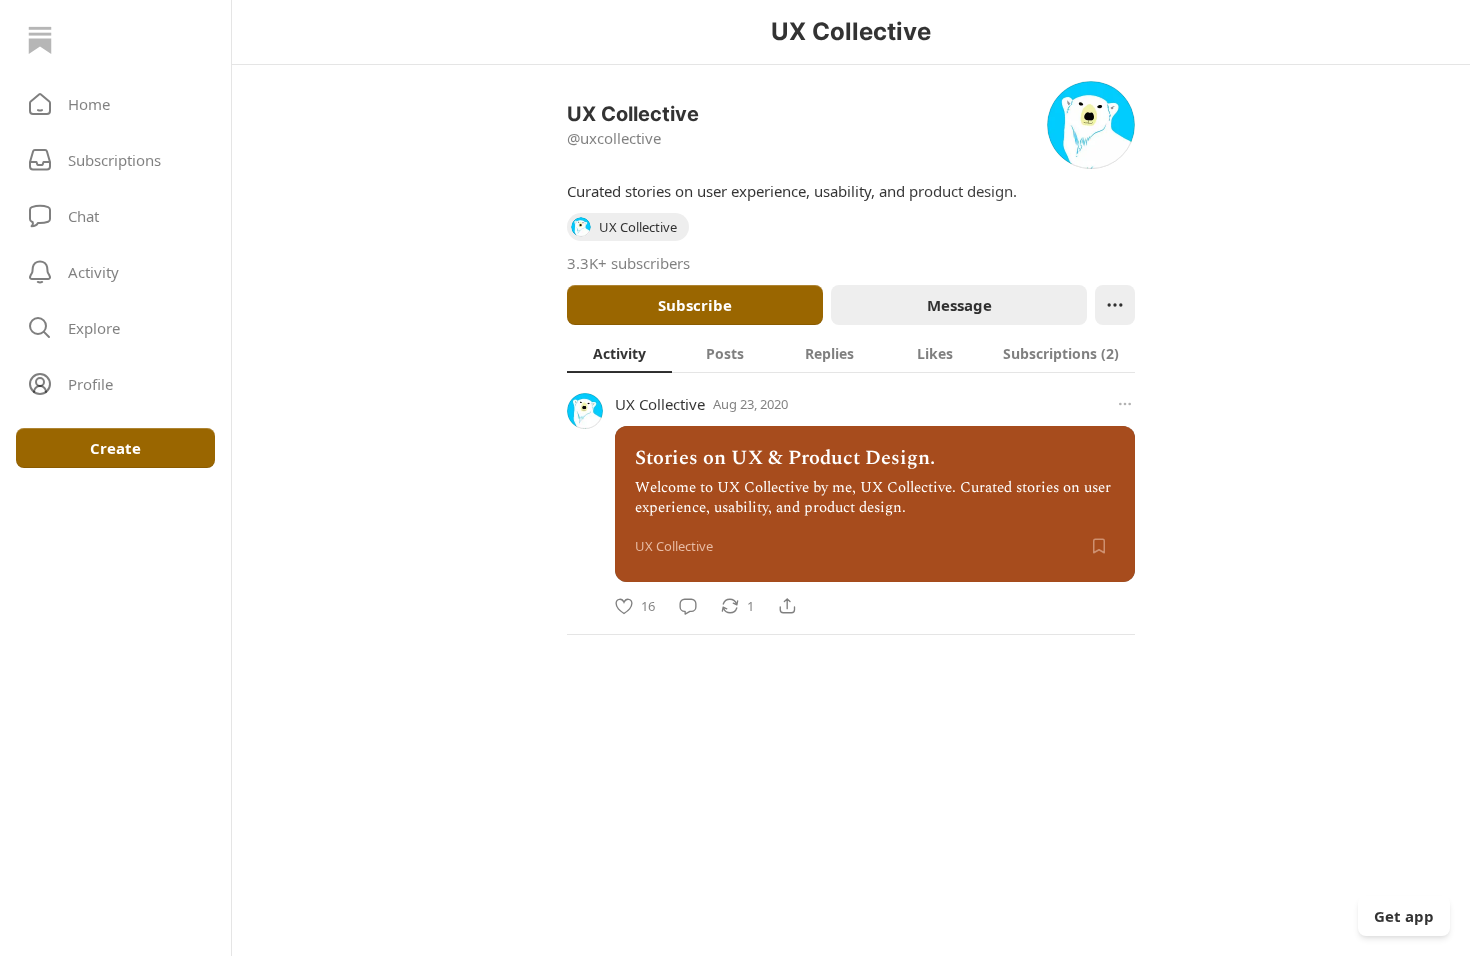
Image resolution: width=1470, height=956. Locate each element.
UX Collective (660, 404)
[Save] (1099, 546)
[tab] (619, 353)
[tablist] (851, 353)
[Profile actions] (1115, 305)
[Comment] (688, 606)
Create (115, 448)
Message (959, 305)
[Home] (40, 40)
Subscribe (695, 305)
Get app (1404, 916)
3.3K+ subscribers (628, 263)
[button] (115, 104)
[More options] (1125, 404)
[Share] (787, 606)
